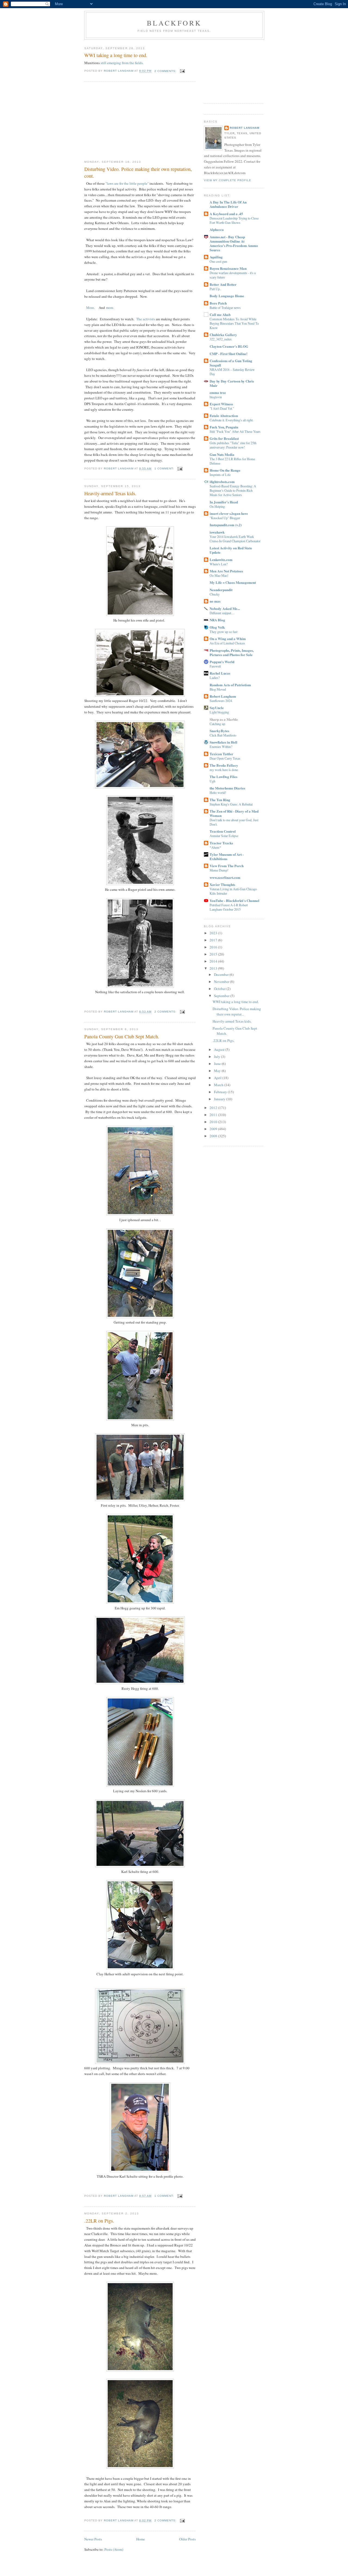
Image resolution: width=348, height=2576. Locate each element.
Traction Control (223, 831)
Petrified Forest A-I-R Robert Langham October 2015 (229, 907)
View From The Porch (227, 866)
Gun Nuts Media (222, 454)
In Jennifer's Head (224, 502)
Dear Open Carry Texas (225, 758)
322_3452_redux (221, 339)
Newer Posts (93, 2539)
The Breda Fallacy (224, 765)
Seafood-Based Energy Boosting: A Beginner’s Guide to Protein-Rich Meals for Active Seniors (233, 490)
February (221, 1092)
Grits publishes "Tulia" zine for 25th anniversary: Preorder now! (233, 445)
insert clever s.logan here (229, 513)
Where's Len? (219, 564)
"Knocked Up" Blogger (225, 518)
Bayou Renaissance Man (228, 268)
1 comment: (165, 468)
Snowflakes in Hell (223, 742)
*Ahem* (215, 847)
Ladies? (215, 678)
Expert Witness (221, 404)
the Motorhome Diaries (227, 788)
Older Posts (187, 2539)
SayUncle (217, 708)
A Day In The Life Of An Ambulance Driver (228, 204)
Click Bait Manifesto (223, 735)
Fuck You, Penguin (224, 427)
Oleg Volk (217, 627)
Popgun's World (222, 662)
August (220, 1049)
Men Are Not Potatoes (226, 571)
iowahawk (217, 532)
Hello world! (218, 792)
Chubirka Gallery (223, 335)
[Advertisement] (125, 121)
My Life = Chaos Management (233, 582)
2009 (214, 1129)
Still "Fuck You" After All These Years (235, 431)
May (218, 1071)
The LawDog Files (223, 777)
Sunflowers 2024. (221, 701)
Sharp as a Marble (224, 719)
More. (91, 308)
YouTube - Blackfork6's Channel (234, 900)
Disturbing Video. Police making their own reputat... (237, 1011)
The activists (146, 319)
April (218, 1078)
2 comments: (166, 71)
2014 (214, 961)
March (219, 1085)
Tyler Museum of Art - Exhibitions (227, 856)
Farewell (215, 666)
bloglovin (216, 397)
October (220, 989)
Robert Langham (245, 128)
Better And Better (223, 284)
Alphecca (217, 229)
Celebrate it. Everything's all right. (232, 420)
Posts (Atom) (114, 2549)
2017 (214, 940)
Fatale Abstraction (224, 416)
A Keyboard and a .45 (226, 214)
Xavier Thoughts (222, 884)
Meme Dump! (219, 870)
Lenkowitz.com (221, 560)
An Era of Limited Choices (227, 643)
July (217, 1057)
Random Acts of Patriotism (230, 685)
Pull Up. (215, 289)
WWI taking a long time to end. (116, 55)
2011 (214, 1115)
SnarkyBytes (219, 731)
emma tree (218, 392)
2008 (214, 1136)
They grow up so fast (223, 632)
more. (110, 308)
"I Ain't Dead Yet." (222, 408)
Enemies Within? (221, 747)
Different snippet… (222, 613)
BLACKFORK (174, 23)
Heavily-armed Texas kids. (110, 493)
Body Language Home (227, 296)
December (222, 974)
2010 (214, 1122)
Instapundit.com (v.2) (226, 525)
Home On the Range (225, 470)
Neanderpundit (221, 590)
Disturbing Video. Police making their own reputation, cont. (138, 172)
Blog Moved (218, 689)
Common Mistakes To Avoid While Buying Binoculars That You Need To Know (234, 323)
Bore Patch (218, 303)
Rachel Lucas (220, 673)
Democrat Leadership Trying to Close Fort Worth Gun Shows (234, 220)
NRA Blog (217, 620)
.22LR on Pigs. (99, 2221)
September (222, 996)
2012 (214, 1108)
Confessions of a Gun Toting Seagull (231, 363)
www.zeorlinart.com (225, 877)
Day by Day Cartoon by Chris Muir (232, 383)
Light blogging (219, 712)
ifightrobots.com (222, 482)
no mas (215, 601)
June (218, 1064)
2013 (214, 968)
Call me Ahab (220, 314)
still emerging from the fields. (122, 63)
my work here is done (224, 770)
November (222, 982)
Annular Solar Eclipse (224, 836)
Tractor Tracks (221, 843)
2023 (214, 933)
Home (141, 2539)
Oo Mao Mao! (219, 575)
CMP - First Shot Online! (229, 354)
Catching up (217, 724)
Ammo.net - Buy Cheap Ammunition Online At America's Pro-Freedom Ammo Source (234, 243)
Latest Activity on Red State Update (231, 550)
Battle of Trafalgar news (225, 308)
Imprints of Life (220, 475)
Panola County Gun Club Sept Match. (122, 1036)
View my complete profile (228, 180)
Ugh (212, 781)
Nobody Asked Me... (225, 608)
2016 (214, 947)
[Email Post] (182, 71)
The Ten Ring (220, 800)
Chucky (215, 594)
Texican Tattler (221, 754)
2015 (214, 954)
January (220, 1099)
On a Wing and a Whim (228, 639)
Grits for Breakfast (224, 438)
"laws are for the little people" (128, 183)
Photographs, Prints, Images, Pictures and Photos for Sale (232, 652)
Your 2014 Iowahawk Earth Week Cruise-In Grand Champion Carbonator (235, 539)
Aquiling (216, 257)
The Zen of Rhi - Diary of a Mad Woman (234, 813)
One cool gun (218, 261)
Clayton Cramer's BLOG (229, 346)
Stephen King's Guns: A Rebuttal (231, 804)
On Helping (217, 506)
